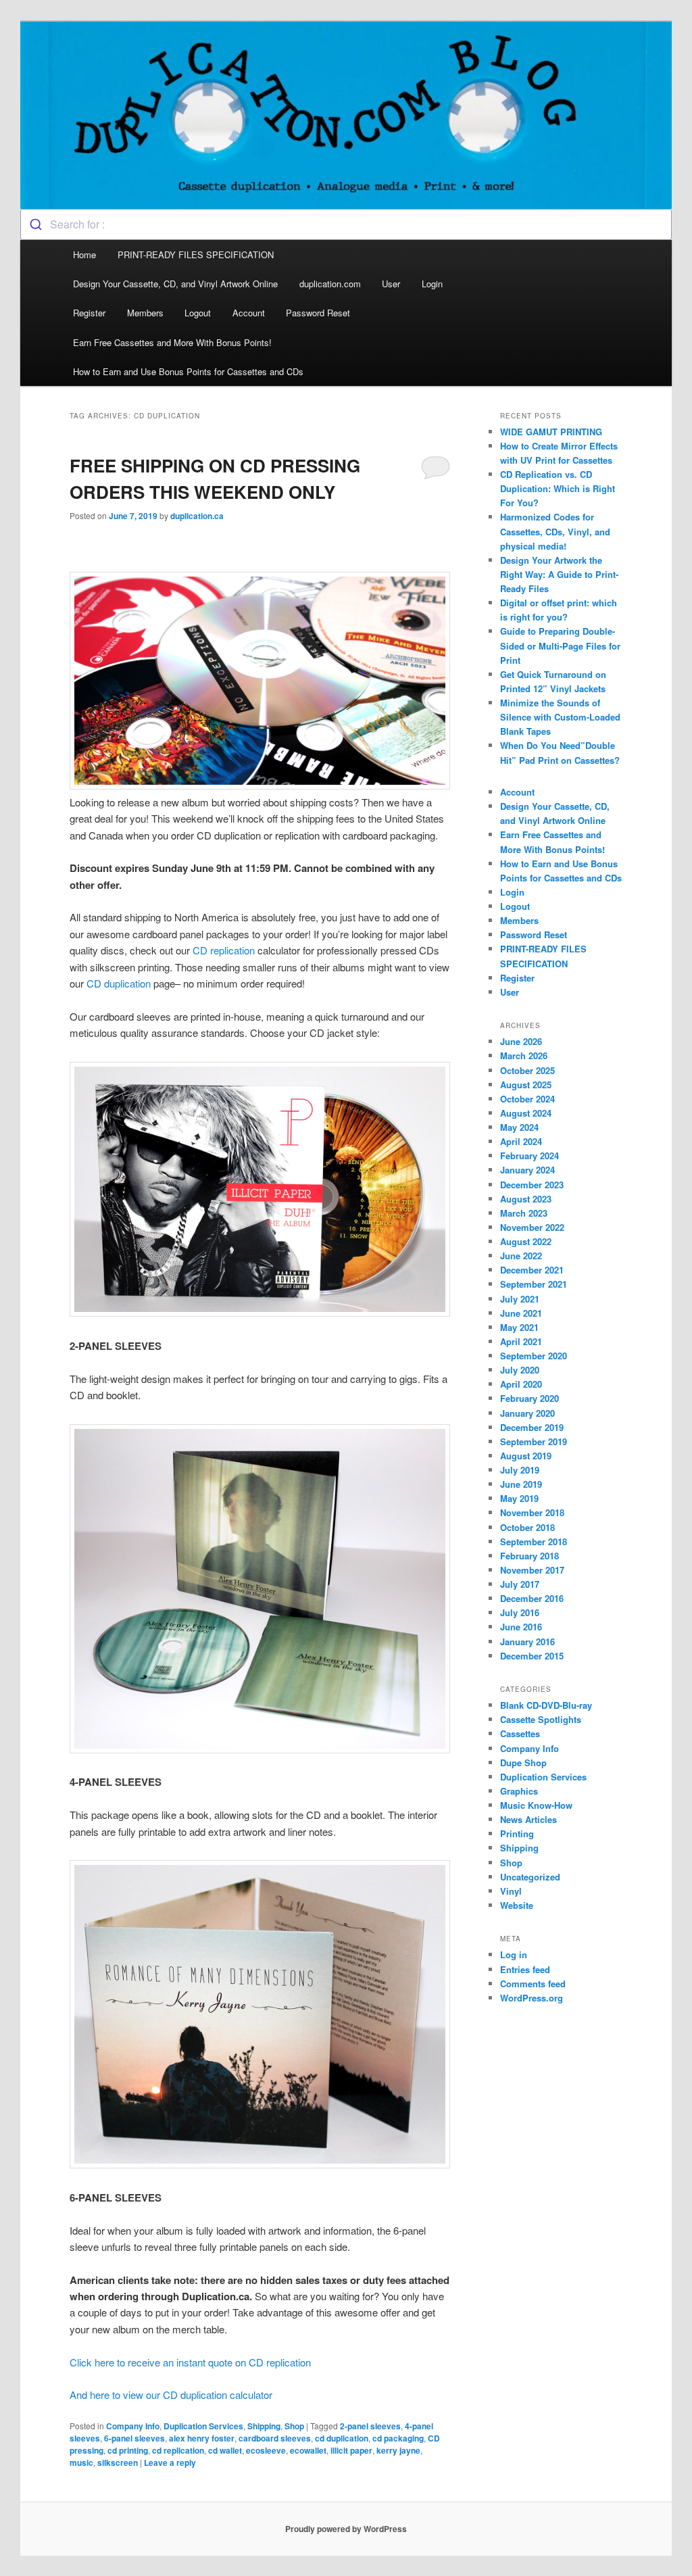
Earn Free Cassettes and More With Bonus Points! (172, 342)
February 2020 (529, 1398)
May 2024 (519, 1127)
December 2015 (532, 1656)
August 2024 (526, 1113)
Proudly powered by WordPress (346, 2529)
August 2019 (526, 1456)
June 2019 (521, 1484)
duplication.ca (197, 516)
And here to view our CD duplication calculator (171, 2395)
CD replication (224, 950)
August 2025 (526, 1085)
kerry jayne (398, 2450)
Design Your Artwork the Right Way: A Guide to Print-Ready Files (559, 574)
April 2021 (521, 1341)
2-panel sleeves (370, 2426)
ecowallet (308, 2450)
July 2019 (520, 1470)
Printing (517, 1833)
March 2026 (524, 1055)
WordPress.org (532, 1998)
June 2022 (521, 1256)
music (81, 2462)
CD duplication (119, 983)
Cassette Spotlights (541, 1719)
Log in (514, 1954)
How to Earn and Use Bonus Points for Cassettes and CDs (188, 371)
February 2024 (529, 1156)
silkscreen (118, 2462)
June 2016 (521, 1627)
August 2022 (526, 1241)
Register (89, 313)
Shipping (264, 2426)
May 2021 (519, 1327)
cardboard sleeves (275, 2438)
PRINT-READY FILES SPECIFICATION (197, 254)
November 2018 (532, 1512)
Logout (198, 313)
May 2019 (519, 1498)
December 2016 (532, 1598)
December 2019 (532, 1427)
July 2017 (520, 1584)
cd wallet (225, 2450)
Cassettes (520, 1733)
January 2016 (527, 1642)
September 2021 (534, 1284)
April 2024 (521, 1141)
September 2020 (534, 1356)
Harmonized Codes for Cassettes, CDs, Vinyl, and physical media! (555, 531)
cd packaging (398, 2438)
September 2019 (534, 1441)
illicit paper (351, 2450)
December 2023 (532, 1185)
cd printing (128, 2450)
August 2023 (526, 1199)
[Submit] (35, 224)
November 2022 (532, 1227)
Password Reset (318, 313)
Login (432, 284)
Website (517, 1905)
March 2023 (524, 1213)
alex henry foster (202, 2438)
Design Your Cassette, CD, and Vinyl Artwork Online (175, 284)
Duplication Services (203, 2426)
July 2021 (520, 1299)
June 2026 (521, 1041)
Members (145, 313)
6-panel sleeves (134, 2438)
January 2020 (527, 1413)
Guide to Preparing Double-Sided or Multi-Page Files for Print (560, 645)
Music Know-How (536, 1805)
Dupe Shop (523, 1763)
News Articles (528, 1819)
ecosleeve (266, 2450)
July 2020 (520, 1370)
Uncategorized (530, 1877)
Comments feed (533, 1984)
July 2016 (520, 1612)
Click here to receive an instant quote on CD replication (190, 2362)
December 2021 (532, 1270)
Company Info (133, 2426)
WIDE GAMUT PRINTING (551, 432)
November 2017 (532, 1570)
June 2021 (521, 1313)
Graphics (519, 1791)
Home (84, 254)
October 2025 (527, 1070)
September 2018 (534, 1541)
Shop (294, 2426)
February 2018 (529, 1556)
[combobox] (346, 224)
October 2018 (527, 1527)
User (391, 284)
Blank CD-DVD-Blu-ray (546, 1705)
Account (249, 313)
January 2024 (527, 1170)
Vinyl (511, 1891)
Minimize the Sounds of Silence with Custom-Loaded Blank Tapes (560, 717)
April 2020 (521, 1384)
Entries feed (525, 1969)
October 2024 (527, 1099)
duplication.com (330, 284)
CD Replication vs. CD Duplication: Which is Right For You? (558, 488)
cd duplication (342, 2438)
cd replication (178, 2450)
